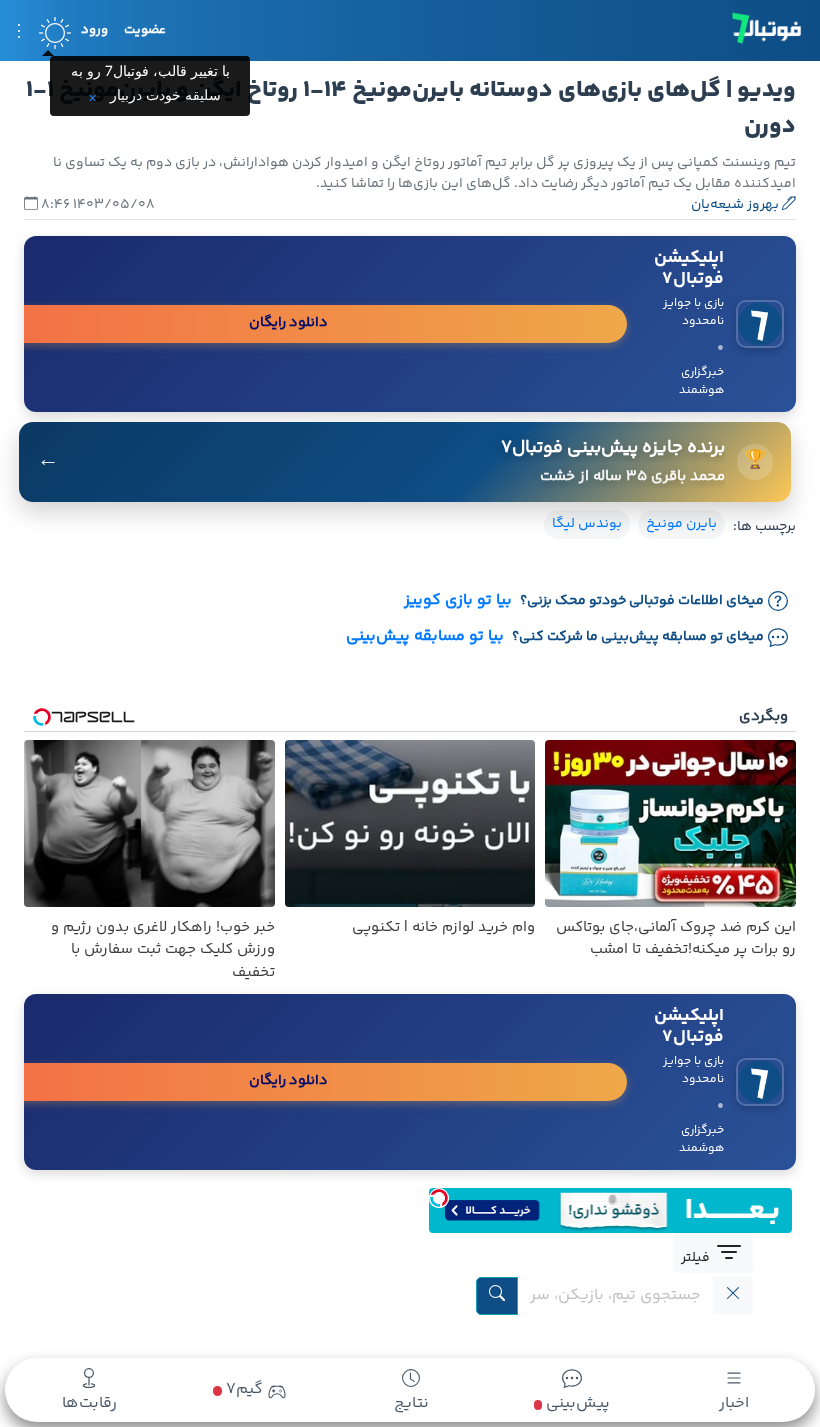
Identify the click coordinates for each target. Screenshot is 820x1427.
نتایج (411, 1403)
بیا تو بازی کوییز (458, 601)
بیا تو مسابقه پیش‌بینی (425, 637)
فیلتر (697, 1258)
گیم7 (242, 1390)
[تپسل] (439, 1198)
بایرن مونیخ (681, 524)
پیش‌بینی (576, 1403)
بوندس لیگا (587, 524)
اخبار (734, 1403)
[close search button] (733, 1296)
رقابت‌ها (89, 1403)
